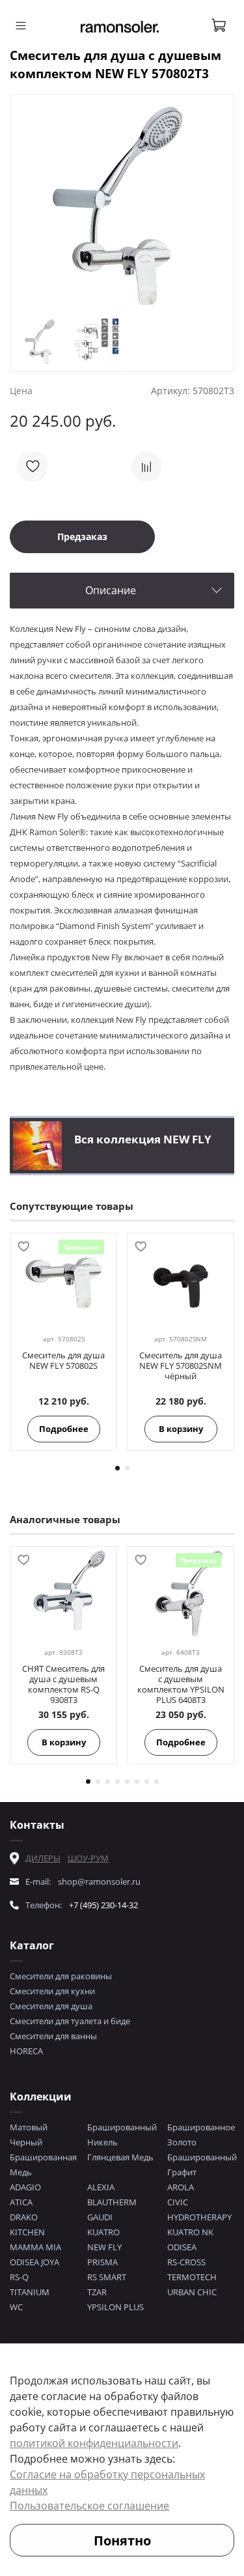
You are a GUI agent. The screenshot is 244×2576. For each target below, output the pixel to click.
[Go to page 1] (117, 1468)
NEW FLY (104, 2247)
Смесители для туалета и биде (70, 2021)
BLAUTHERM (112, 2202)
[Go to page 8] (156, 1782)
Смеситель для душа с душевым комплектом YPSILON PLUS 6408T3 (181, 1684)
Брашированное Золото (201, 2135)
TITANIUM (30, 2292)
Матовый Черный (29, 2135)
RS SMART (107, 2277)
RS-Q (19, 2277)
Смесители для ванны (53, 2036)
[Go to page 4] (117, 1782)
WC (16, 2307)
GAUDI (100, 2217)
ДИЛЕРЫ (43, 1858)
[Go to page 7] (147, 1782)
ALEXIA (101, 2187)
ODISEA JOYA (34, 2262)
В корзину (181, 1429)
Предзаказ (82, 537)
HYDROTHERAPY (199, 2217)
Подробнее (64, 1429)
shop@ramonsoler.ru (99, 1882)
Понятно (122, 2540)
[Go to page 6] (137, 1782)
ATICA (21, 2202)
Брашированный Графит (202, 2165)
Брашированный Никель (122, 2135)
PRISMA (102, 2262)
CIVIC (178, 2202)
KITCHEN (27, 2232)
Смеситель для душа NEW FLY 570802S (63, 1360)
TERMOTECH (192, 2277)
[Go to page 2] (127, 1468)
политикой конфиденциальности (94, 2443)
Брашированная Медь (43, 2165)
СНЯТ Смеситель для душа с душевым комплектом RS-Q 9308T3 (63, 1684)
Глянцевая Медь (120, 2157)
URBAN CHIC (192, 2292)
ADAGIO (25, 2187)
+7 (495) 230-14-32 (103, 1905)
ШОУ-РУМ (88, 1858)
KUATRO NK (190, 2232)
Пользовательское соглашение (89, 2506)
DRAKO (24, 2217)
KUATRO (103, 2232)
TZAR (97, 2292)
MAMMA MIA (35, 2247)
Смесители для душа (51, 2006)
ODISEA (182, 2247)
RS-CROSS (186, 2262)
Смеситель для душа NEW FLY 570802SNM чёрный (181, 1366)
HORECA (26, 2051)
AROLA (181, 2187)
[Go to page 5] (127, 1782)
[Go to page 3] (108, 1782)
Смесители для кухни (52, 1991)
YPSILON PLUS (115, 2307)
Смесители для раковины (61, 1976)
